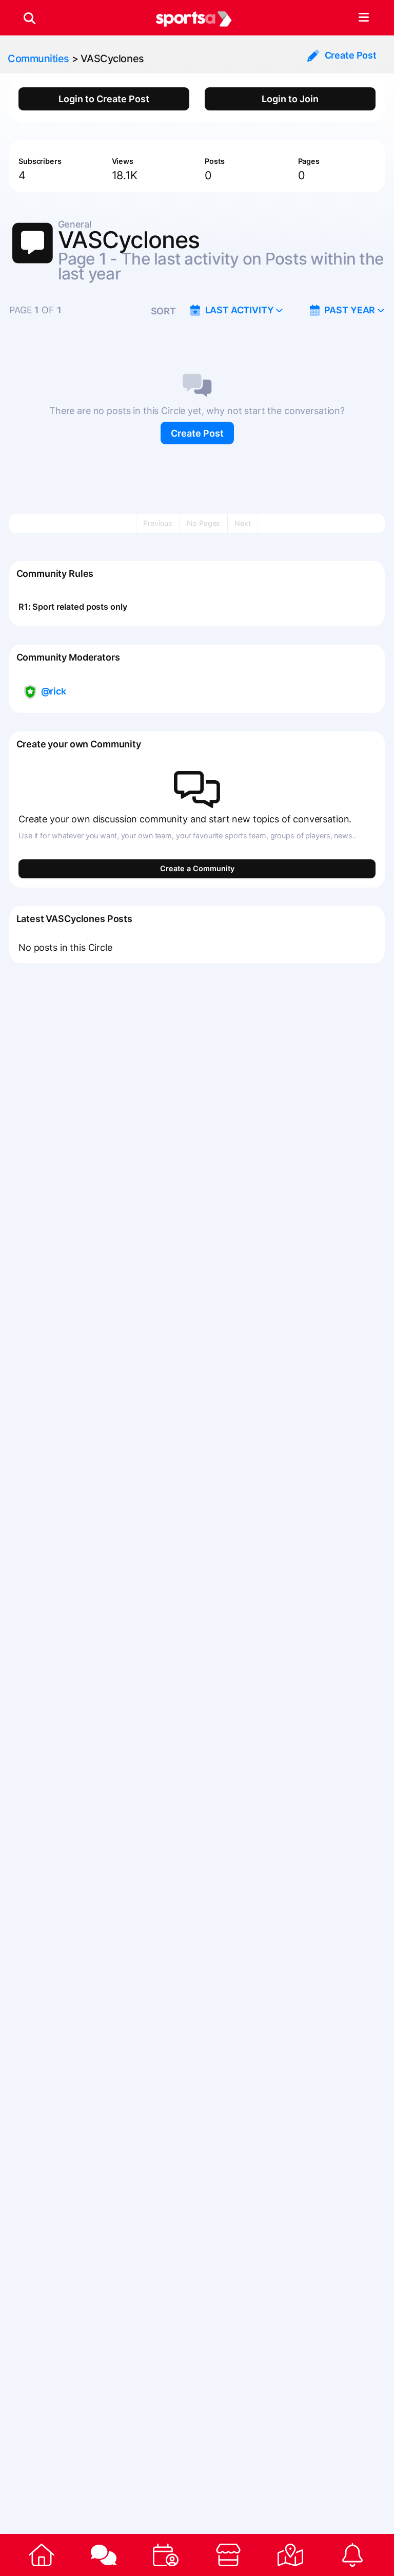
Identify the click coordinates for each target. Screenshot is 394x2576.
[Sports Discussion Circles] (103, 2555)
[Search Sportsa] (29, 18)
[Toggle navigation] (363, 18)
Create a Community (197, 868)
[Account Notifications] (353, 2555)
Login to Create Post (104, 99)
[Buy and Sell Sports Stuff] (228, 2555)
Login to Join (290, 99)
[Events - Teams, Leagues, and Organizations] (166, 2555)
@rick (54, 691)
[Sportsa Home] (41, 2555)
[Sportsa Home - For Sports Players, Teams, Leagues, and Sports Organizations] (194, 18)
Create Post (197, 433)
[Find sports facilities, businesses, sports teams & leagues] (290, 2555)
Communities (38, 59)
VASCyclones (112, 59)
